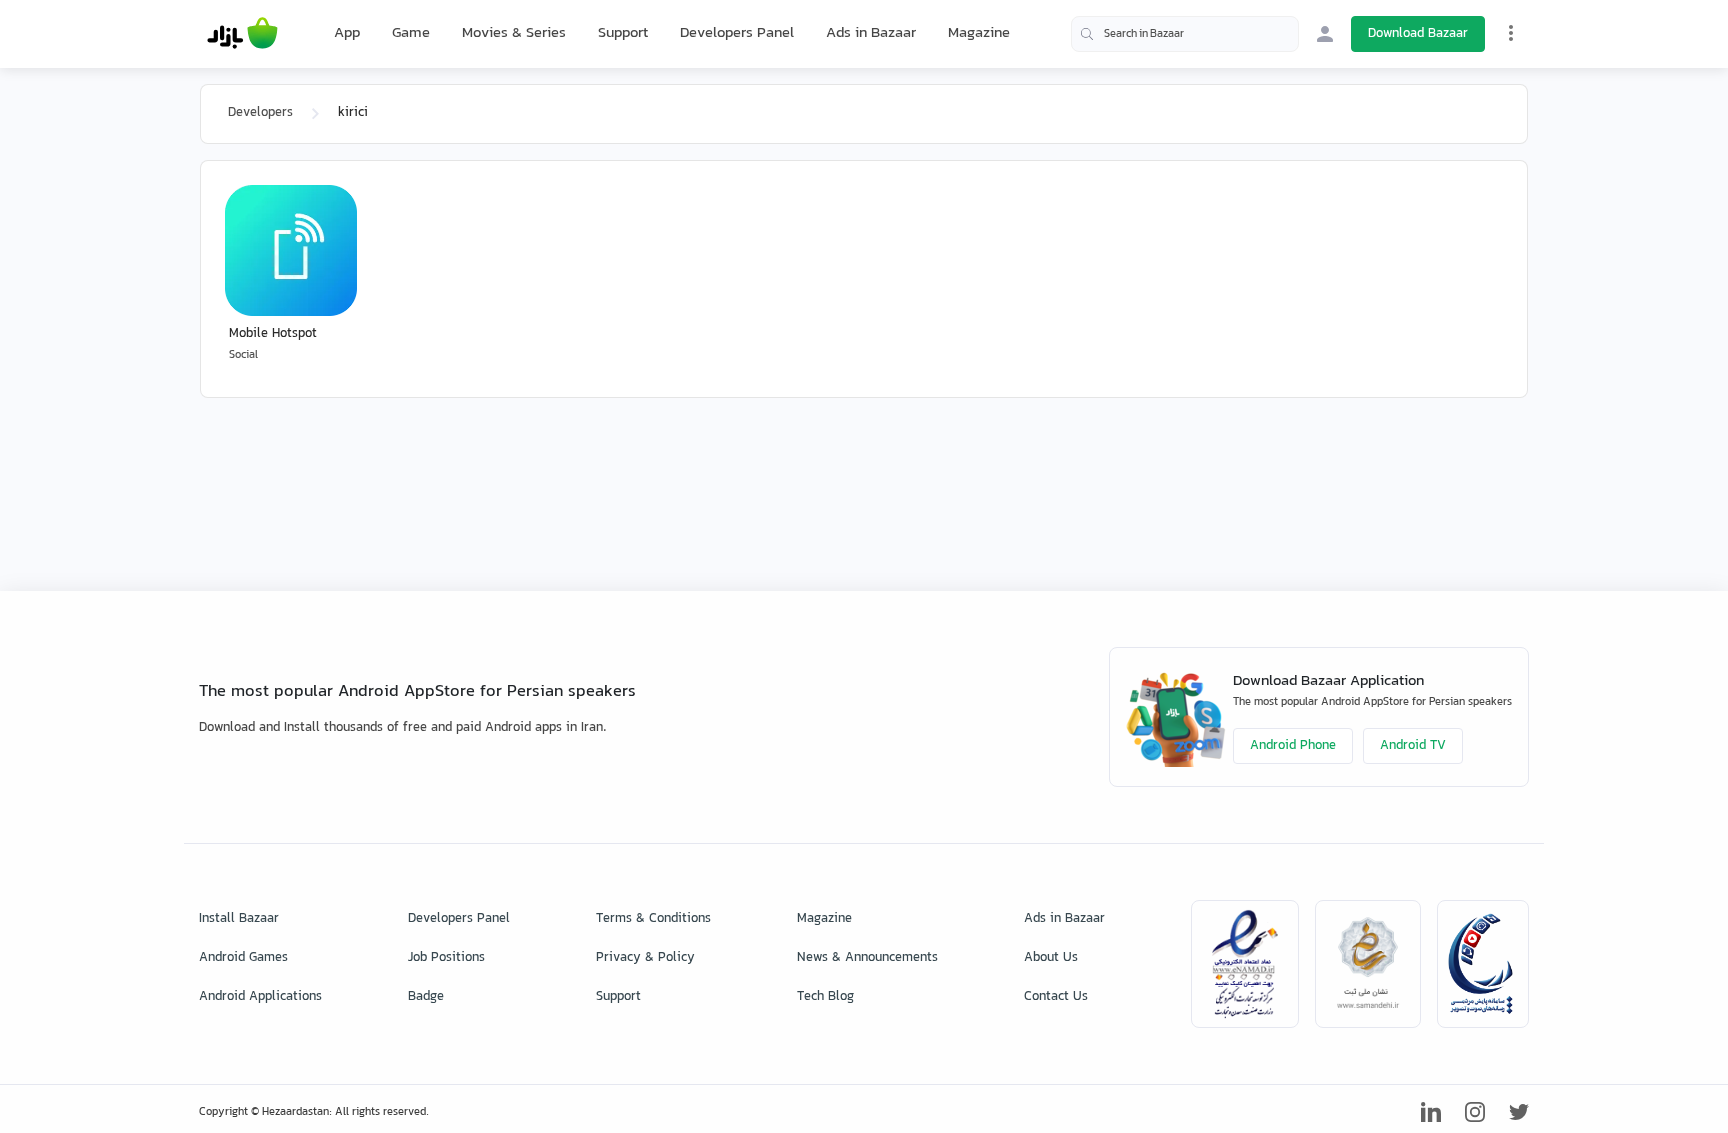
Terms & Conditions (653, 919)
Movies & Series (514, 33)
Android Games (243, 958)
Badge (426, 997)
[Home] (242, 34)
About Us (1051, 958)
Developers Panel (737, 33)
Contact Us (1056, 997)
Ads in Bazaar (871, 33)
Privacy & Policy (645, 958)
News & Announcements (867, 958)
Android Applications (260, 997)
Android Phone (1293, 746)
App (347, 34)
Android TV (1413, 746)
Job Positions (446, 958)
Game (411, 34)
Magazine (979, 33)
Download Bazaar (1418, 34)
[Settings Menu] (1511, 33)
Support (623, 33)
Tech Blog (825, 997)
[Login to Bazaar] (1325, 34)
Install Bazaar (239, 919)
